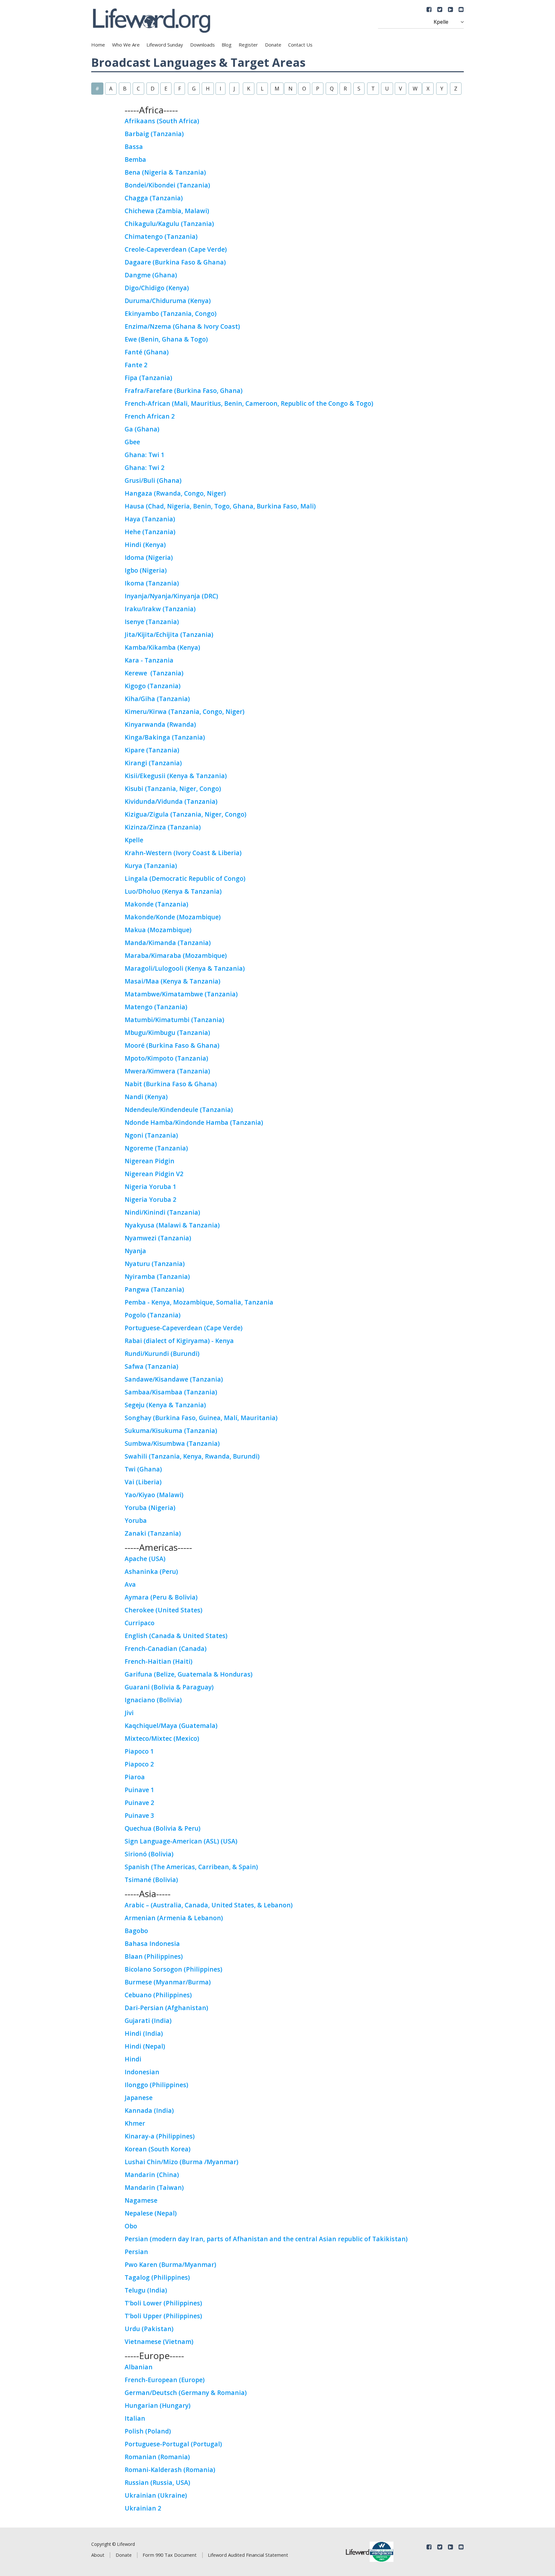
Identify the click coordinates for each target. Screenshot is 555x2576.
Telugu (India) (146, 2290)
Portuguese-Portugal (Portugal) (173, 2444)
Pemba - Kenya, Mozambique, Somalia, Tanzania (199, 1302)
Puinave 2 (139, 1803)
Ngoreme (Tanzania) (156, 1148)
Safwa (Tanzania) (151, 1366)
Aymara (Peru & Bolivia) (161, 1597)
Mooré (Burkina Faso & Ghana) (172, 1045)
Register (248, 45)
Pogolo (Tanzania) (153, 1315)
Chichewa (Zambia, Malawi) (167, 211)
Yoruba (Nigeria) (150, 1508)
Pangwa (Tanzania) (154, 1289)
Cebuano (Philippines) (158, 1995)
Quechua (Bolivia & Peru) (163, 1828)
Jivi (129, 1713)
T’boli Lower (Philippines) (163, 2303)
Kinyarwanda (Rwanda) (160, 724)
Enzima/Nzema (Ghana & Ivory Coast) (182, 326)
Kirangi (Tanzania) (153, 763)
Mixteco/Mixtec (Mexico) (162, 1738)
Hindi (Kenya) (145, 545)
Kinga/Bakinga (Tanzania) (165, 737)
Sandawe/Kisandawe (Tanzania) (174, 1379)
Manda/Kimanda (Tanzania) (168, 943)
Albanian (139, 2367)
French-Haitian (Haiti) (159, 1661)
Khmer (135, 2123)
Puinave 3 (139, 1815)
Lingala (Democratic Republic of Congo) (185, 878)
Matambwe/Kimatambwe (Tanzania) (181, 994)
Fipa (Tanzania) (148, 378)
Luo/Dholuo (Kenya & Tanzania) (173, 891)
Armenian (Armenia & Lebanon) (174, 1918)
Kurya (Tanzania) (151, 866)
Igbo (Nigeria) (146, 570)
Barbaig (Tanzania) (154, 134)
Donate (273, 45)
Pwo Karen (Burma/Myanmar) (170, 2264)
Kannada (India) (149, 2110)
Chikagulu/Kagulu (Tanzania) (169, 224)
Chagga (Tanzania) (154, 198)
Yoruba (136, 1520)
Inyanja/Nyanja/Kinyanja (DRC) (171, 596)
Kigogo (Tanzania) (153, 686)
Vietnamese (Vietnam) (159, 2342)
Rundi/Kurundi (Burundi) (162, 1353)
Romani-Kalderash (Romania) (170, 2470)
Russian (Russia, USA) (157, 2482)
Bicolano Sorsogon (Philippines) (173, 1969)
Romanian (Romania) (157, 2457)
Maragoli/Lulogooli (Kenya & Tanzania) (185, 968)
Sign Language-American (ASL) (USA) (181, 1841)
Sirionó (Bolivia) (149, 1854)
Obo (131, 2226)
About (98, 2555)
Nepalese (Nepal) (151, 2213)
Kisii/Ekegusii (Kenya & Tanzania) (176, 776)
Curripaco (140, 1623)
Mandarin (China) (152, 2175)
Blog (227, 45)
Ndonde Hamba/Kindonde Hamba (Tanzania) (194, 1122)
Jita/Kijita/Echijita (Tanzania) (169, 634)
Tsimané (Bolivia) (151, 1880)
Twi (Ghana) (143, 1469)
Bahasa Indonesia (152, 1943)
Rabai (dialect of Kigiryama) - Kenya (179, 1341)
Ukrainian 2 (143, 2508)
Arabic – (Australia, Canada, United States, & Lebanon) (209, 1905)
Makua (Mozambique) (158, 930)
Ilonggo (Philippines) (156, 2085)
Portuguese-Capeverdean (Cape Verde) (184, 1328)
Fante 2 (136, 365)
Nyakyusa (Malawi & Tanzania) (172, 1225)
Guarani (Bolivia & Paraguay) (169, 1687)
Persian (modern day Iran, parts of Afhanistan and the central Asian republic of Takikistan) (266, 2239)
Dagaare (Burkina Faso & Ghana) (175, 262)
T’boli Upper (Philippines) (163, 2316)
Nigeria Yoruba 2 (150, 1199)
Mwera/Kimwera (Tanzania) (167, 1071)
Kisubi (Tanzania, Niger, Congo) (173, 789)
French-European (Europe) (165, 2380)
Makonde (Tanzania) (156, 904)
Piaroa (135, 1777)
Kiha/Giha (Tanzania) (157, 699)
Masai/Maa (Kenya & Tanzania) (172, 981)
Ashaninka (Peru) (151, 1571)
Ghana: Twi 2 (145, 468)
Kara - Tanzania (149, 660)
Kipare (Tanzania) (152, 750)
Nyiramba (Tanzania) (157, 1276)
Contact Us (300, 45)
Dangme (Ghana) (151, 275)
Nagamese (141, 2200)
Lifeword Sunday (165, 45)
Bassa (134, 147)
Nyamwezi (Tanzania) (158, 1238)
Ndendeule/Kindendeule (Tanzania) (179, 1110)
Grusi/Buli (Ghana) (153, 480)
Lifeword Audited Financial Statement (248, 2555)
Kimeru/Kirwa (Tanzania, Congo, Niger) (185, 711)
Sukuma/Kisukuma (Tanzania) (171, 1431)
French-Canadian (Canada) (166, 1648)
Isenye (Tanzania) (152, 622)
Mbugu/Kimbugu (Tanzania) (167, 1032)
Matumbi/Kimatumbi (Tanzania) (174, 1020)
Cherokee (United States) (163, 1610)
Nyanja (135, 1251)
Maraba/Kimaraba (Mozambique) (176, 955)
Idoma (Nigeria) (149, 557)
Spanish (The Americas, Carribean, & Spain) (191, 1867)
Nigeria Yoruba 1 (150, 1187)
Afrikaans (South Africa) (162, 121)
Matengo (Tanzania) (156, 1007)
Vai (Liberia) (143, 1482)
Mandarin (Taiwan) (154, 2187)
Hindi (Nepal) (145, 2046)
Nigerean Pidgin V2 (154, 1174)
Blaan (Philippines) (154, 1956)
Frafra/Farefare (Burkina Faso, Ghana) (184, 390)
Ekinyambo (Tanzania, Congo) (171, 313)
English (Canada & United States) (176, 1636)
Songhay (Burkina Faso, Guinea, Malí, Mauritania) (202, 1418)
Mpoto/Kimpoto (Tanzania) (166, 1058)
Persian (136, 2252)
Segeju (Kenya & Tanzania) (165, 1405)
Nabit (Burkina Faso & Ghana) (171, 1084)
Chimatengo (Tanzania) (161, 236)
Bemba (135, 159)
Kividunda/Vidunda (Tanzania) (171, 801)
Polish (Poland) (148, 2431)
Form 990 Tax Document (170, 2555)
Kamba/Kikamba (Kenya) (162, 647)
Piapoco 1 (139, 1751)
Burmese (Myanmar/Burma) (168, 1982)
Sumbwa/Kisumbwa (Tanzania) (172, 1443)
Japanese (139, 2098)
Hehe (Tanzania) (150, 532)
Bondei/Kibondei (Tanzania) (167, 185)
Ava (130, 1584)
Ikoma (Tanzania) (152, 583)
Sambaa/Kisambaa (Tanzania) (171, 1392)
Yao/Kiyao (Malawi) (154, 1495)
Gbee (132, 442)
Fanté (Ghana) (147, 352)
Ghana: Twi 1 (145, 455)
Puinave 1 (139, 1790)
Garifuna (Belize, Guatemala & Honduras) (189, 1674)
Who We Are (126, 45)
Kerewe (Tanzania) (154, 673)
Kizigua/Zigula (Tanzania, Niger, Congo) (185, 814)
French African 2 (150, 416)
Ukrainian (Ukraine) (156, 2495)
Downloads (203, 45)
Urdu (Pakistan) (149, 2329)
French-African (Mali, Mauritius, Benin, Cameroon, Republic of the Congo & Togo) (249, 403)
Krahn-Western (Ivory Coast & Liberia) (183, 853)
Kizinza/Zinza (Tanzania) (163, 827)
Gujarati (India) (148, 2021)
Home (98, 45)
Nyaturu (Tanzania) (155, 1264)
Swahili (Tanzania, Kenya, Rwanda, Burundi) (192, 1456)
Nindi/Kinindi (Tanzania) (162, 1212)
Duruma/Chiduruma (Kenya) (168, 301)
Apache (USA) (145, 1559)
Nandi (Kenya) (146, 1097)
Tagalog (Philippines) (157, 2277)
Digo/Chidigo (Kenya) (157, 288)
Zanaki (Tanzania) (153, 1533)
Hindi (133, 2059)
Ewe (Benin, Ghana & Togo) (166, 339)
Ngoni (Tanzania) (151, 1135)
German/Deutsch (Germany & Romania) (186, 2393)
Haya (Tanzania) (150, 519)
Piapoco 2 (139, 1764)
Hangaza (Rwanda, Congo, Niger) (175, 493)
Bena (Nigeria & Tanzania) (165, 172)
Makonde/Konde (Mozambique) (173, 917)
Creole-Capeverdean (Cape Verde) (176, 249)
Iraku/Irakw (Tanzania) (160, 609)
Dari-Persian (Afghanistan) (166, 2008)
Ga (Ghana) (142, 429)
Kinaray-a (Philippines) (160, 2136)
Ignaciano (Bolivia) (153, 1700)
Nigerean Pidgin (150, 1161)
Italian (135, 2418)
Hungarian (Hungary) (158, 2405)
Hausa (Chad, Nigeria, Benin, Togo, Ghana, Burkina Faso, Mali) (220, 506)
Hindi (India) (144, 2033)
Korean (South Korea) (158, 2149)
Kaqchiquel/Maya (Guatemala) (171, 1726)
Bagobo (136, 1931)
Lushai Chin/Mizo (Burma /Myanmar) (181, 2162)
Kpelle (134, 840)
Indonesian (142, 2072)
